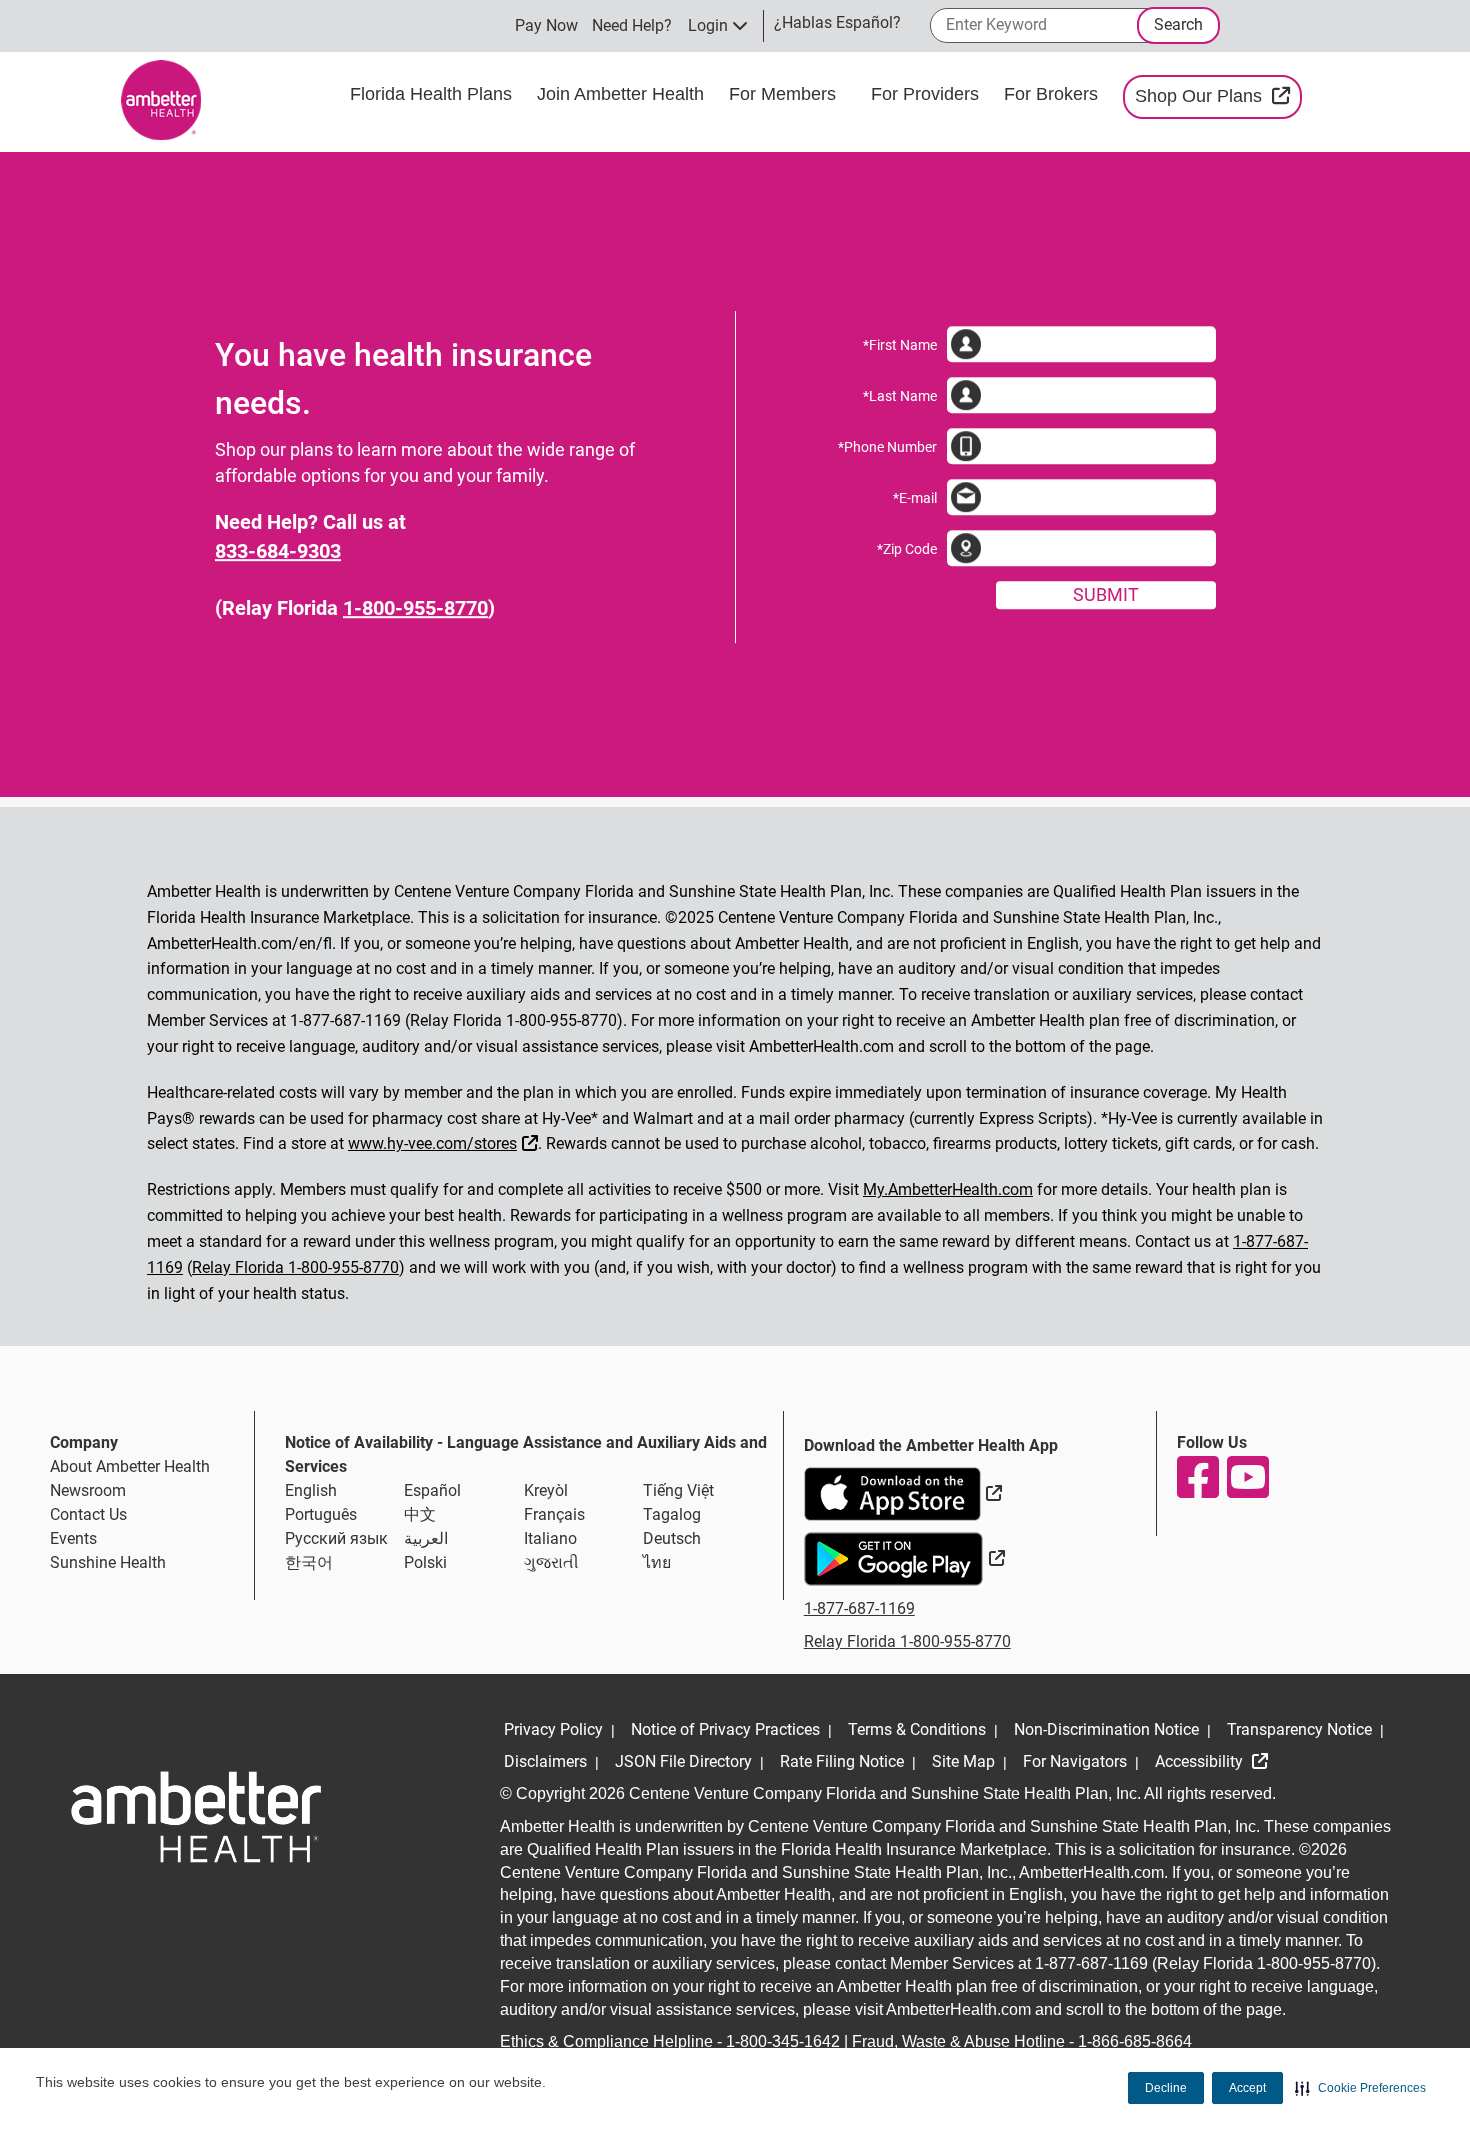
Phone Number (887, 447)
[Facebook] (1197, 1477)
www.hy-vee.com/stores (445, 1141)
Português (321, 1514)
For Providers (927, 94)
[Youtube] (1247, 1477)
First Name (900, 345)
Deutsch (672, 1538)
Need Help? (632, 25)
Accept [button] (1247, 2088)
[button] (1360, 2088)
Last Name (900, 396)
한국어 (309, 1562)
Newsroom (88, 1490)
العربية (426, 1538)
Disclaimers (545, 1761)
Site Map (963, 1761)
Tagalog (672, 1514)
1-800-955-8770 (415, 608)
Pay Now (546, 25)
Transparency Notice (1299, 1729)
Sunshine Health (108, 1562)
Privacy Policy (553, 1729)
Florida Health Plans (433, 94)
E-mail (915, 498)
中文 (420, 1514)
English (311, 1490)
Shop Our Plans (1218, 95)
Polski (425, 1562)
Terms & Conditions (917, 1729)
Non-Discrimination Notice (1106, 1729)
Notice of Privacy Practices (725, 1729)
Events (73, 1538)
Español (432, 1490)
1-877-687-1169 (859, 1608)
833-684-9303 (278, 551)
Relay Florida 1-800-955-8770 (295, 1267)
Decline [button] (1166, 2088)
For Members (785, 94)
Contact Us (88, 1514)
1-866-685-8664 (1135, 2041)
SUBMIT (1106, 594)
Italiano (550, 1538)
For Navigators (1075, 1761)
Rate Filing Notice (842, 1761)
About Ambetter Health (130, 1466)
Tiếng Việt (678, 1490)
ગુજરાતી (551, 1562)
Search (1178, 24)
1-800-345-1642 (783, 2041)
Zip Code (907, 549)
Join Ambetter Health (623, 94)
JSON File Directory (683, 1761)
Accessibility (1201, 1761)
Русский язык (336, 1538)
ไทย (657, 1562)
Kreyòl (546, 1490)
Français (554, 1514)
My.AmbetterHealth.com (948, 1189)
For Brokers (1053, 94)
